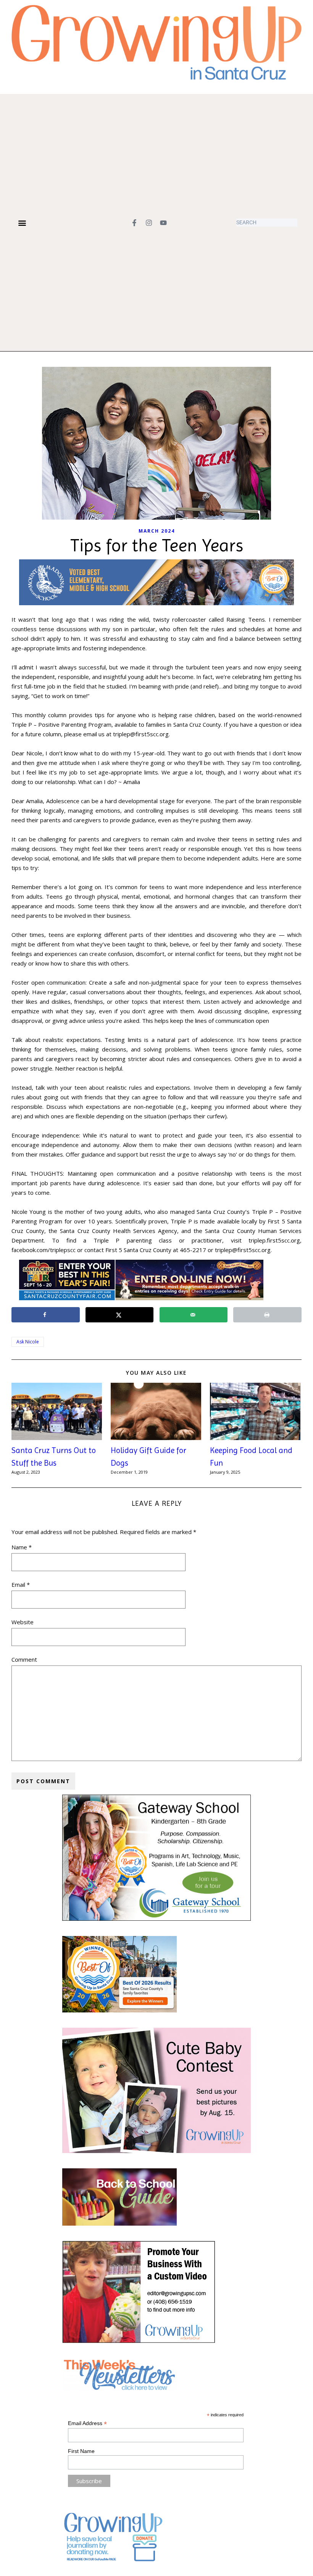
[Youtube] (163, 223)
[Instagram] (149, 223)
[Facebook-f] (134, 223)
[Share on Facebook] (46, 1315)
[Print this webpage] (267, 1315)
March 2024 (157, 531)
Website (23, 1622)
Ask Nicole (28, 1342)
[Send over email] (194, 1315)
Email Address (87, 2423)
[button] (22, 223)
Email (21, 1584)
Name (22, 1547)
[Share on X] (120, 1315)
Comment (24, 1659)
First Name (81, 2451)
